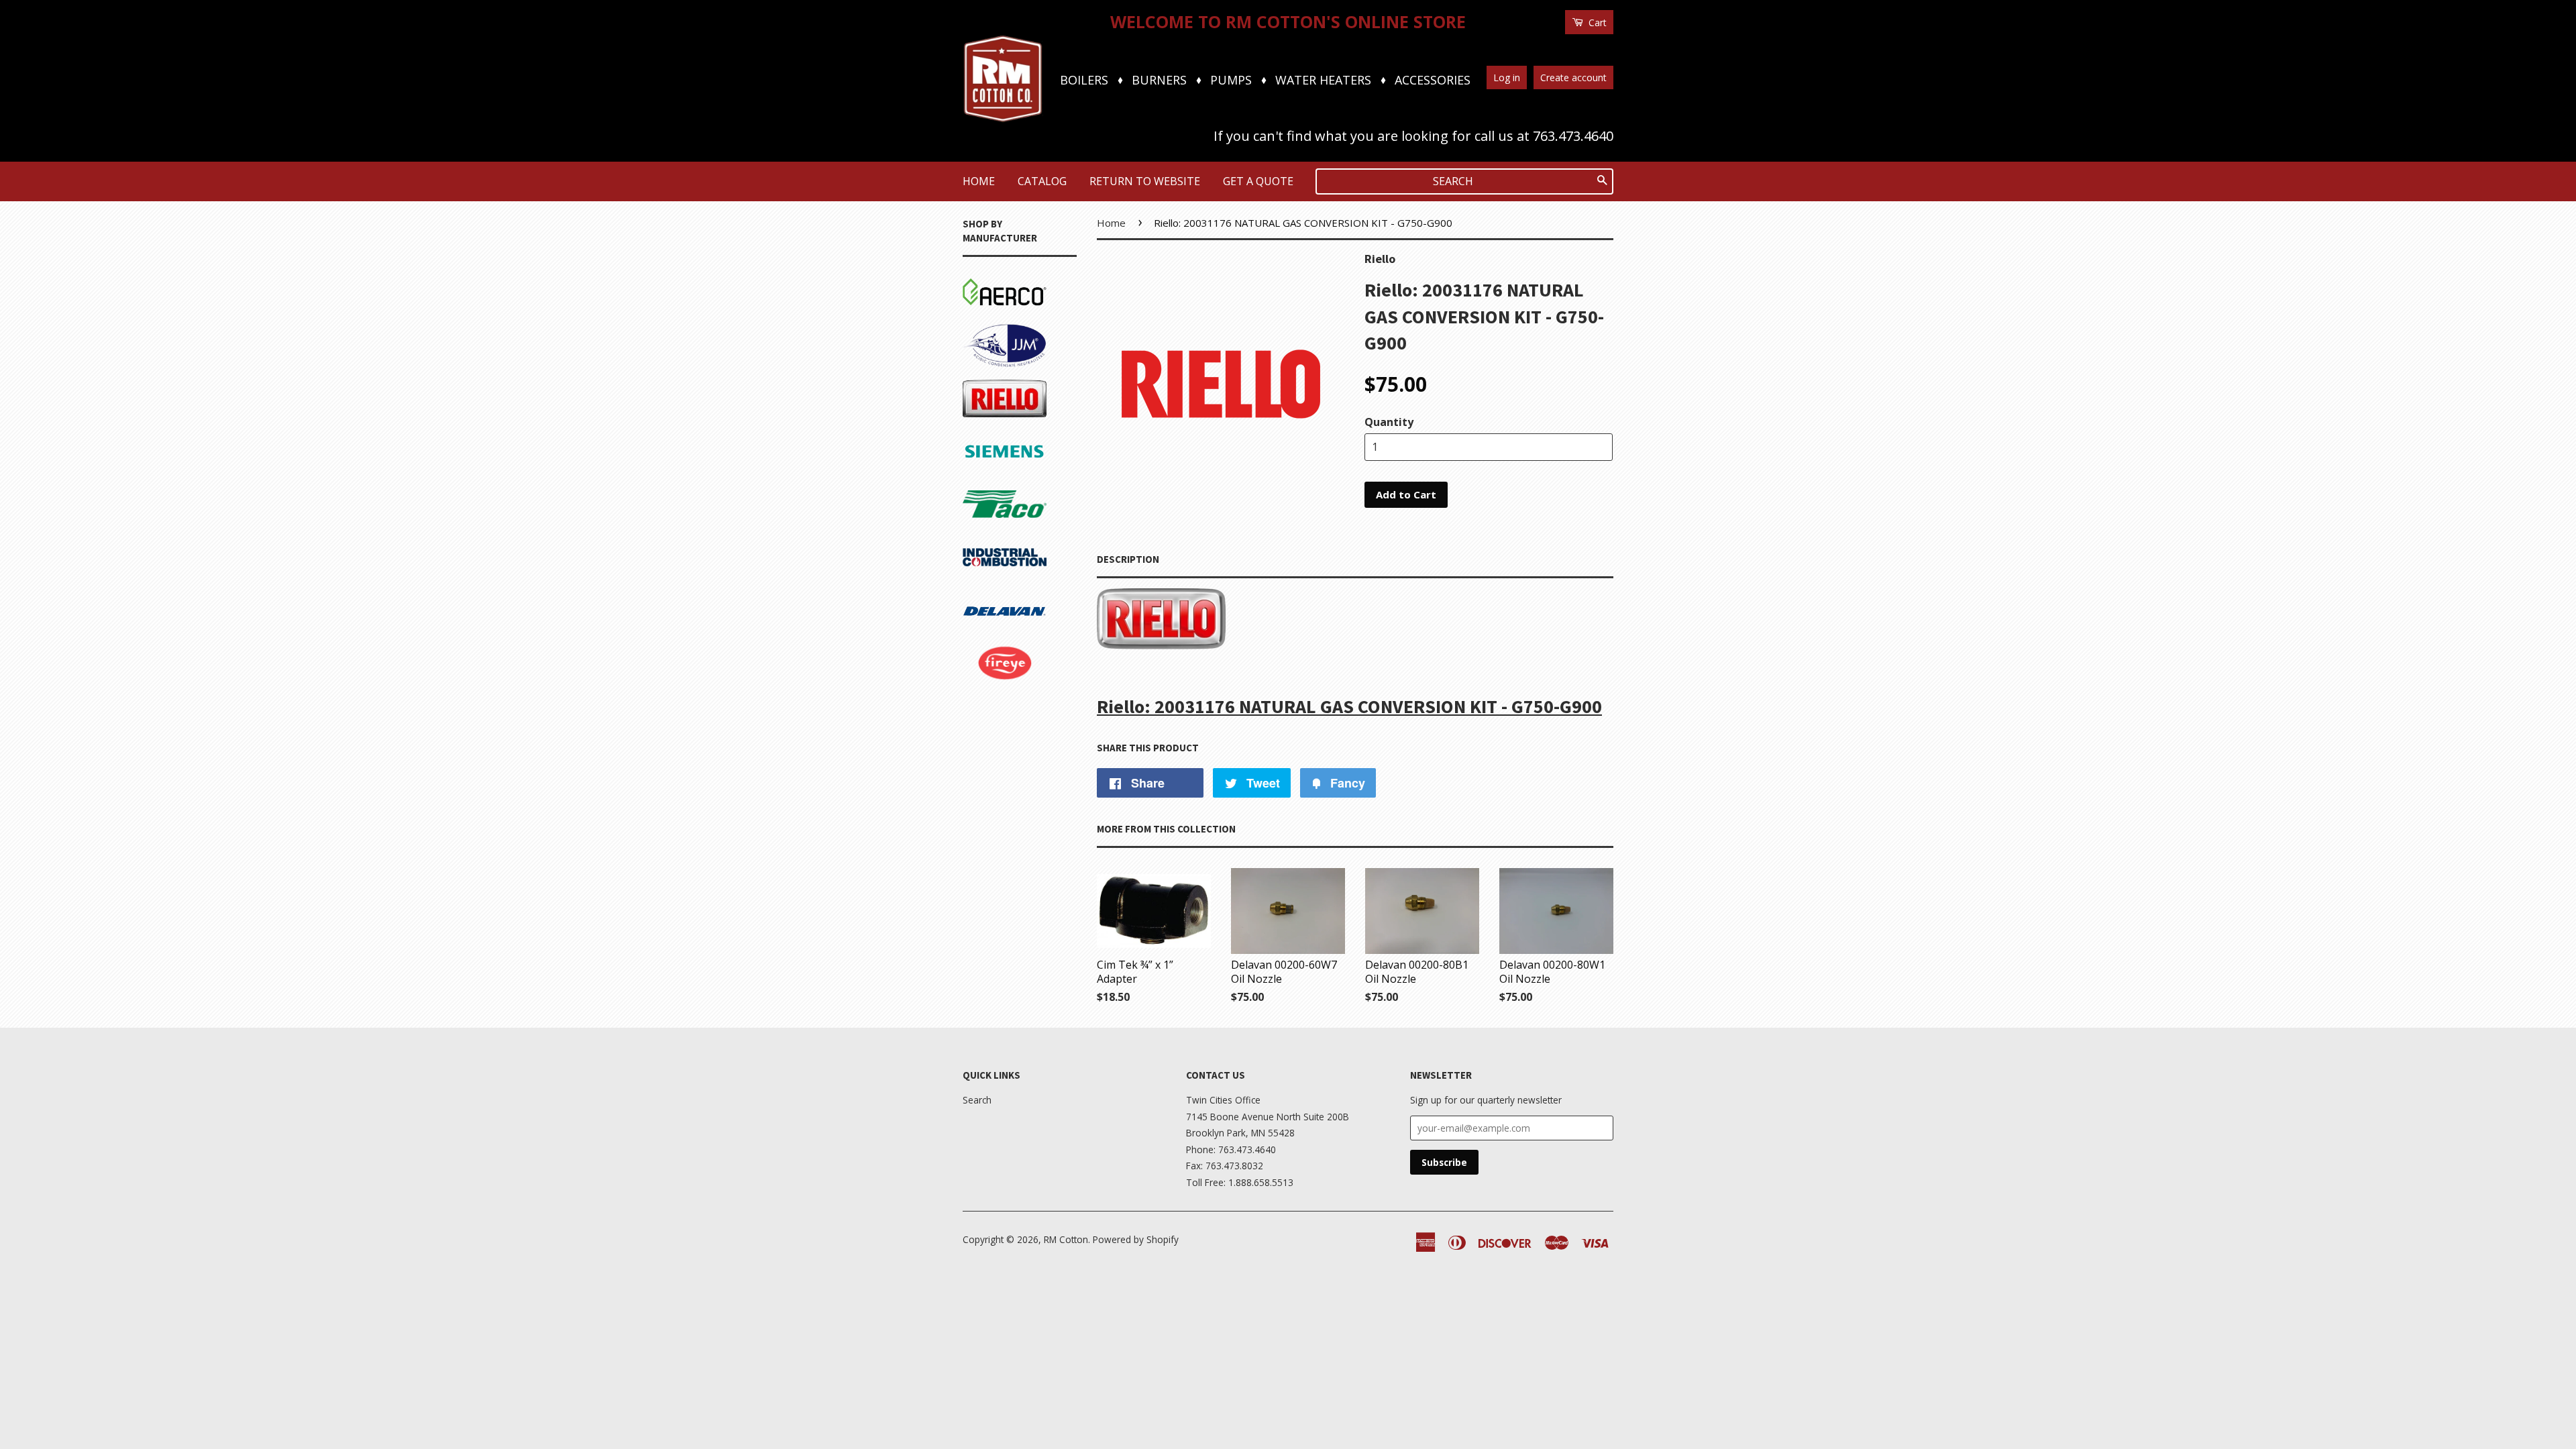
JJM (971, 329)
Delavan (983, 594)
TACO (977, 488)
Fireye (978, 647)
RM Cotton (1066, 1239)
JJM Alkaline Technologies (997, 710)
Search (977, 1100)
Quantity (1389, 422)
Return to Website (1145, 181)
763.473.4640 (1573, 136)
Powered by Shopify (1136, 1239)
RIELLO (981, 382)
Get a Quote (1258, 181)
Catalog (1042, 181)
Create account (1573, 77)
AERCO (980, 276)
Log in (1507, 77)
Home (979, 181)
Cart (1596, 22)
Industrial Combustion (994, 551)
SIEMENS (986, 435)
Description (1128, 559)
